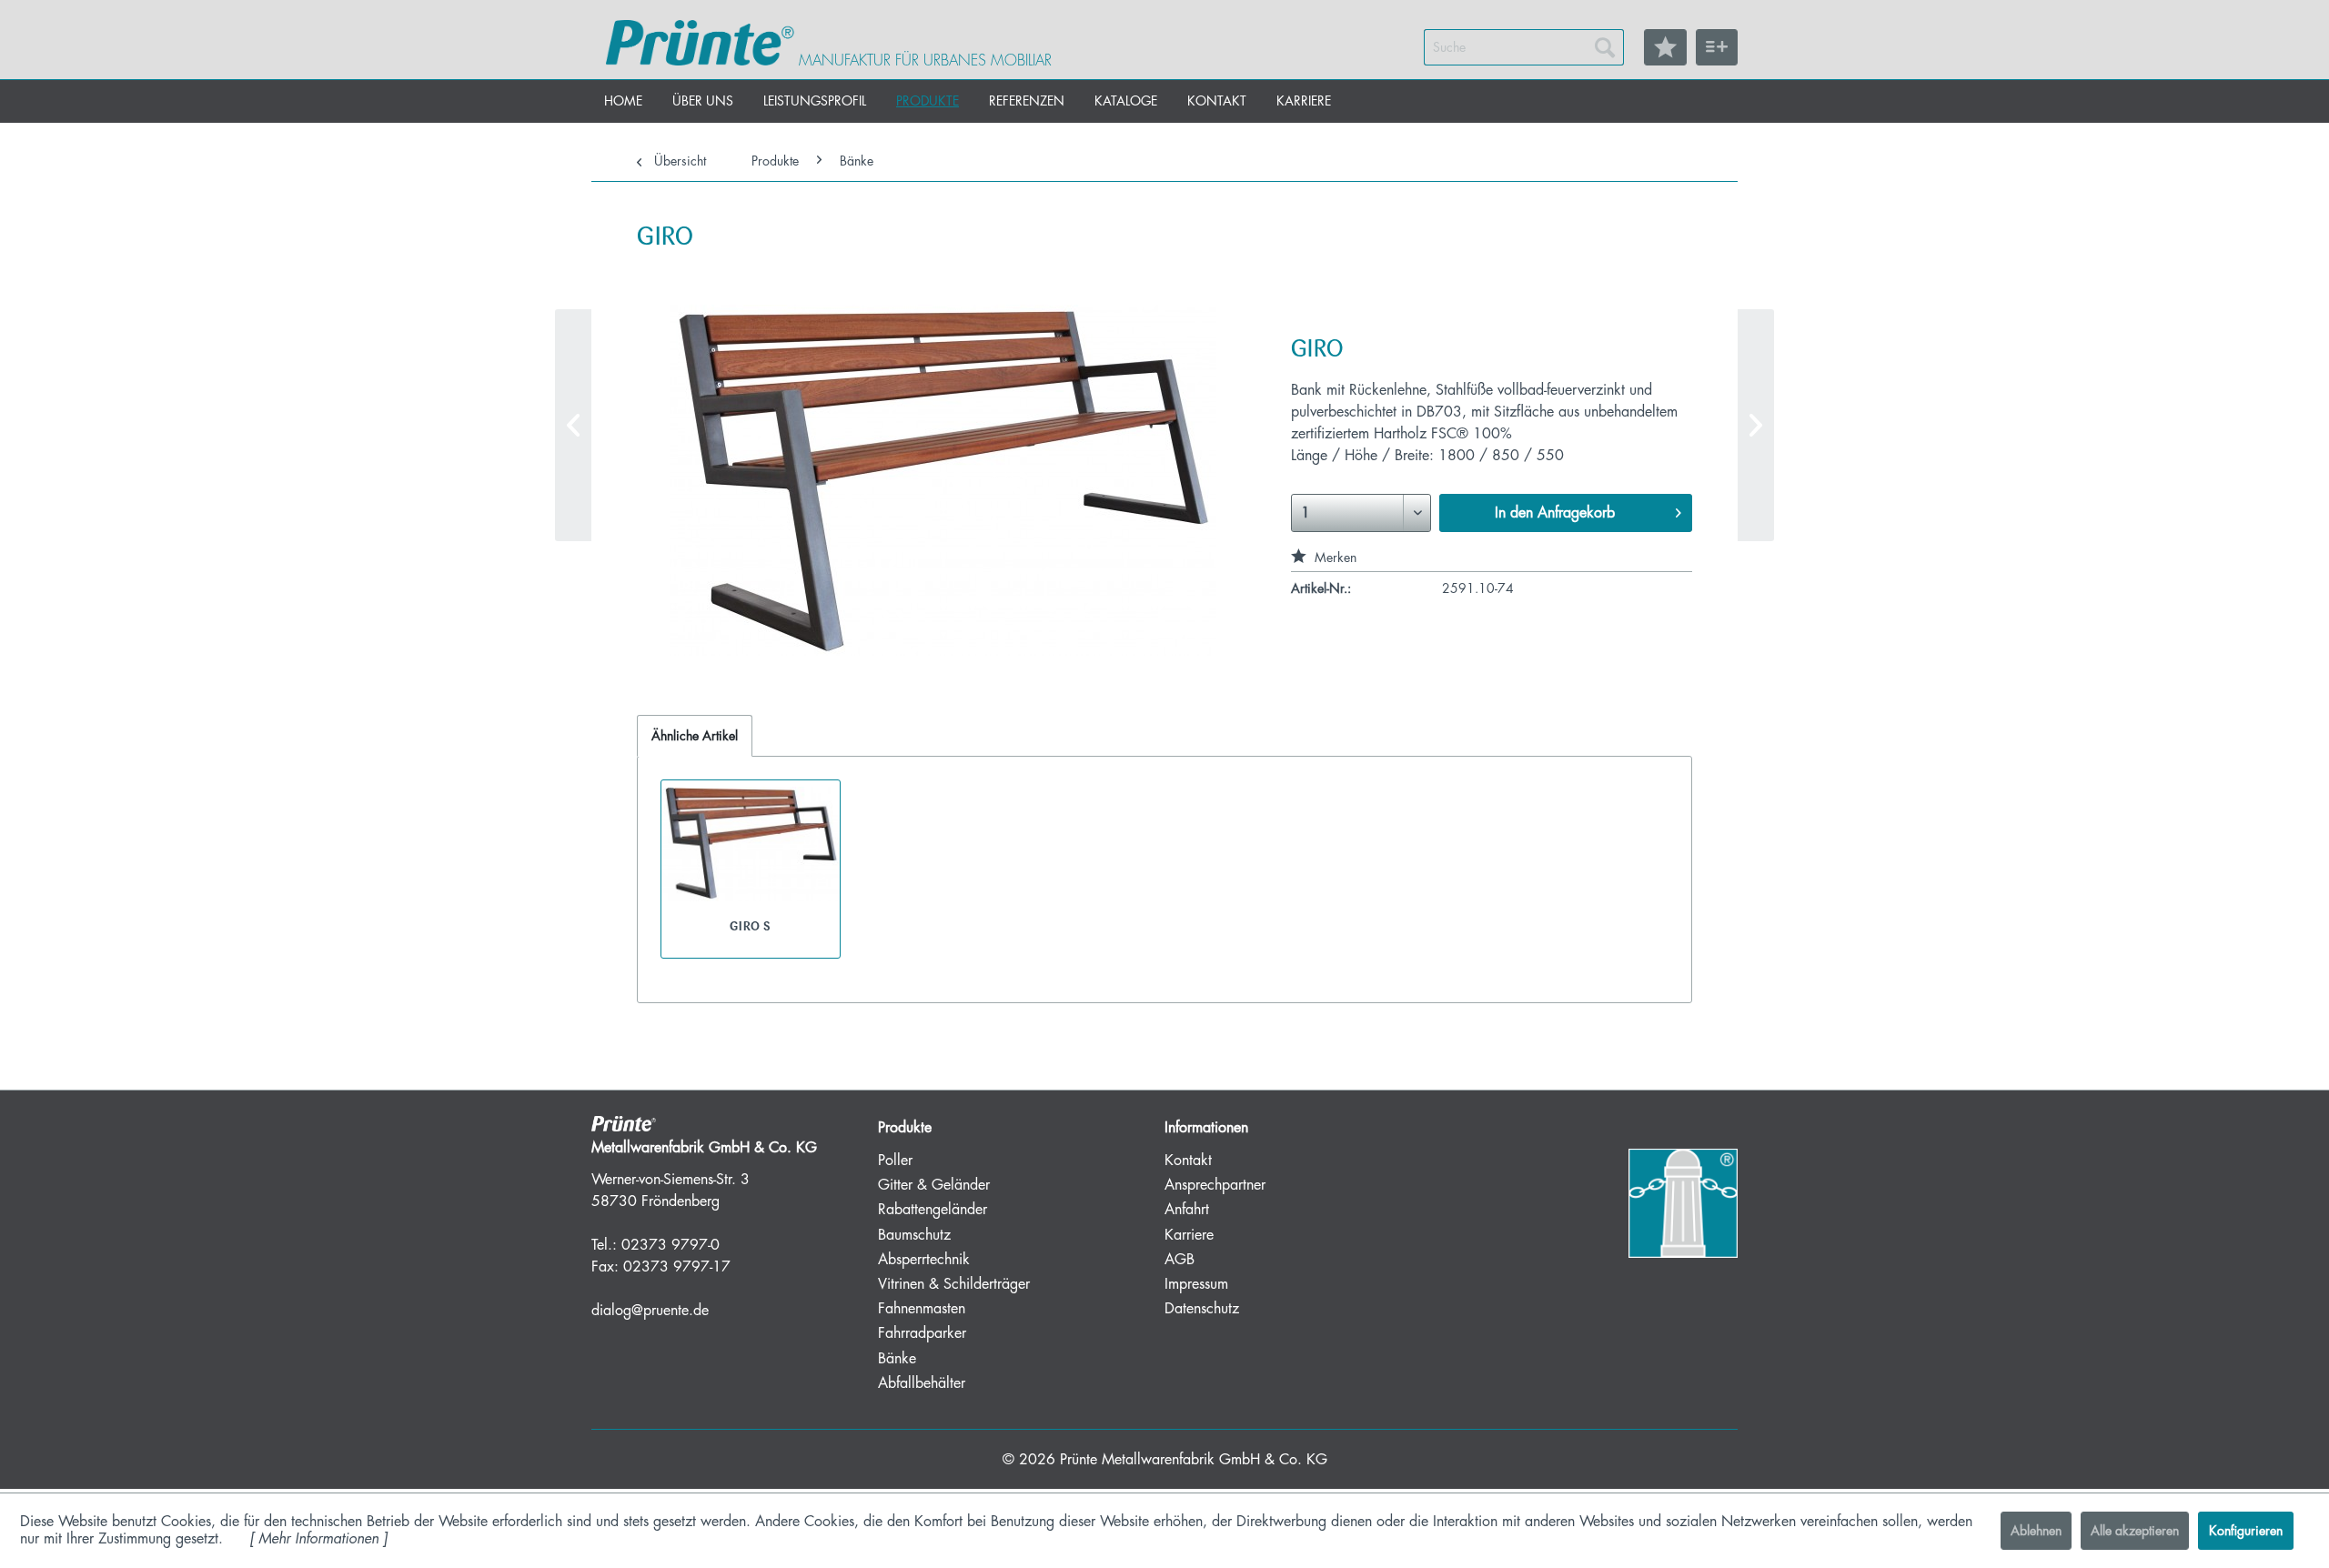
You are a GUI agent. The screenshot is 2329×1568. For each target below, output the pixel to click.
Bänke (897, 1359)
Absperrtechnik (924, 1260)
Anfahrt (1187, 1210)
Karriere (1189, 1235)
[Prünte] (700, 43)
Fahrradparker (922, 1333)
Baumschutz (914, 1235)
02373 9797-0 (670, 1245)
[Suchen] (1605, 47)
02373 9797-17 (677, 1267)
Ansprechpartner (1215, 1185)
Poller (895, 1161)
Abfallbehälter (922, 1383)
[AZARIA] (573, 425)
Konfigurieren (2246, 1531)
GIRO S (750, 926)
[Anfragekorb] (1717, 47)
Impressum (1196, 1284)
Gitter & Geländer (934, 1185)
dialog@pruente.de (650, 1311)
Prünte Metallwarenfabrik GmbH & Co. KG (1194, 1460)
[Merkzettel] (1665, 47)
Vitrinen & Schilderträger (954, 1284)
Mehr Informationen (318, 1539)
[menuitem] (1524, 47)
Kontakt (1188, 1161)
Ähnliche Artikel (695, 736)
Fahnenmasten (922, 1309)
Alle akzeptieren (2135, 1531)
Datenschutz (1202, 1309)
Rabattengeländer (933, 1210)
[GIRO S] (1756, 425)
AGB (1180, 1260)
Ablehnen (2036, 1531)
